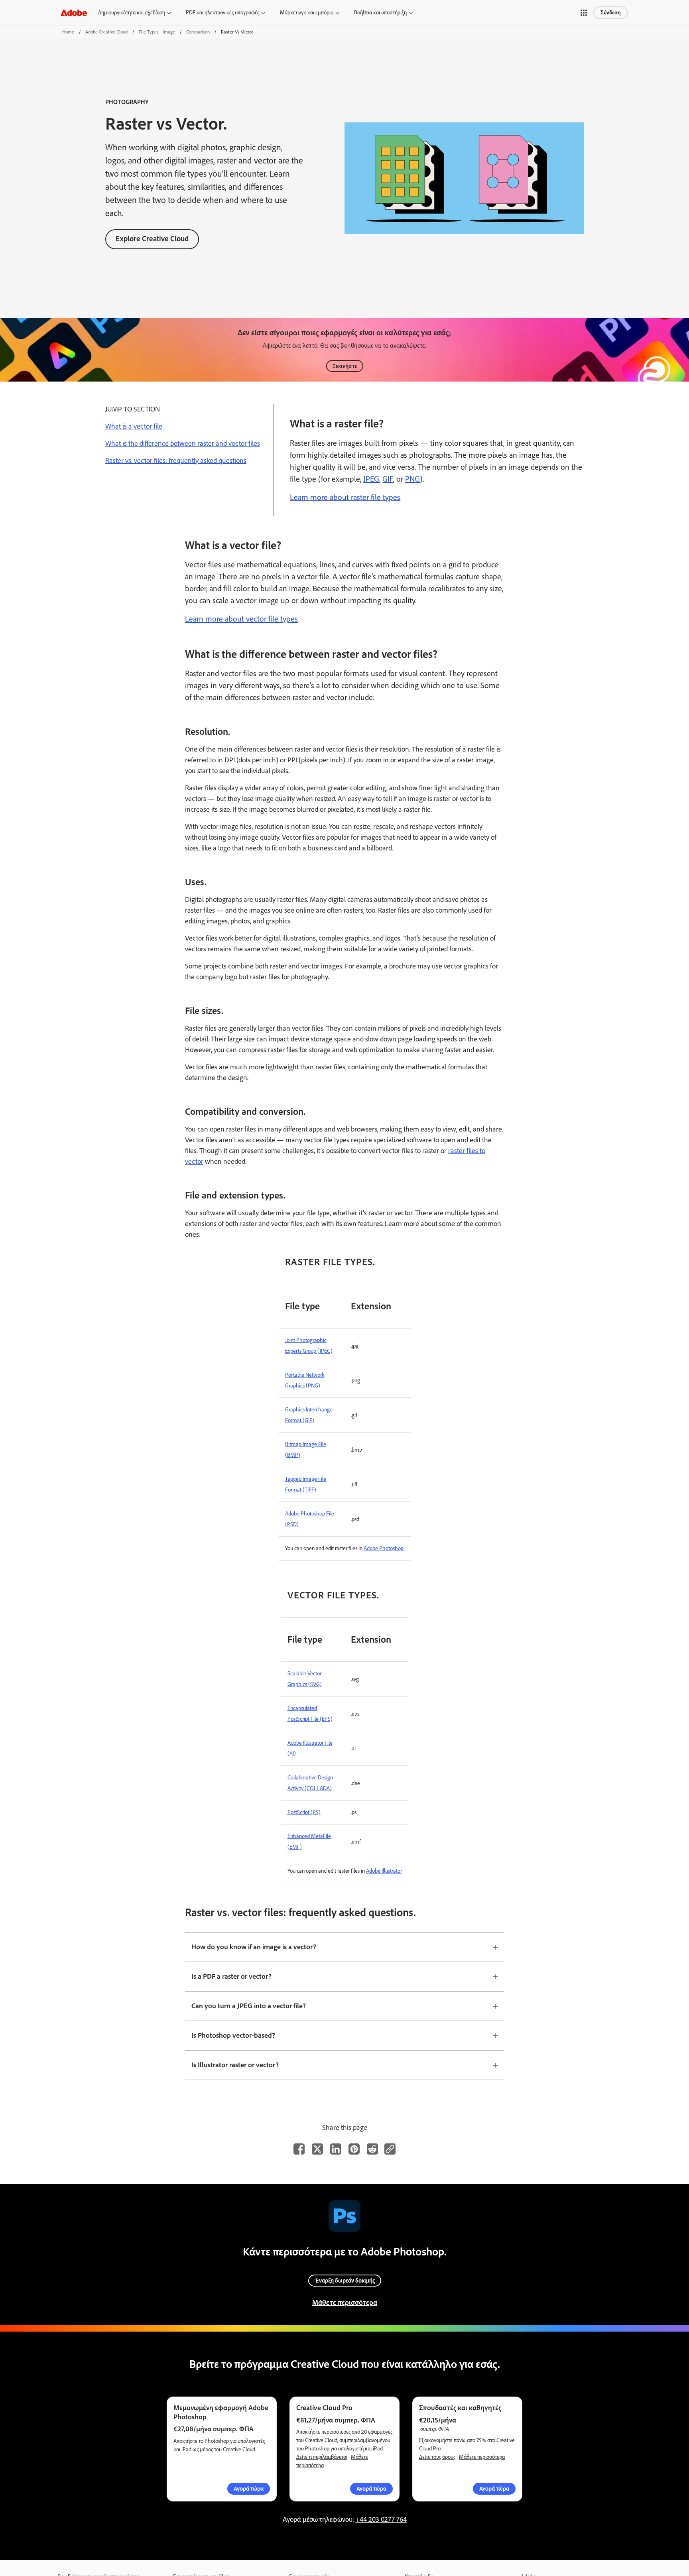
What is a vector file (134, 426)
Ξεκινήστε (345, 366)
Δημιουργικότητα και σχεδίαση (132, 13)
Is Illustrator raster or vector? (235, 2065)
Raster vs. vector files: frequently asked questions (176, 460)
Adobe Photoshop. (384, 1548)
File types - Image (157, 32)
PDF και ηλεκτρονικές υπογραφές (222, 13)
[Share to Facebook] (299, 2149)
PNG (412, 479)
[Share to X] (317, 2149)
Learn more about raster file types (345, 497)
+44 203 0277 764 (381, 2519)
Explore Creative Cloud (152, 239)
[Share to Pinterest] (354, 2149)
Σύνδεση (611, 13)
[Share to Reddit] (372, 2149)
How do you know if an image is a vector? (254, 1947)
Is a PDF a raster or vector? (231, 1976)
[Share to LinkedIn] (336, 2149)
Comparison (198, 32)
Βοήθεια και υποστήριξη (380, 13)
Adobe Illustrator (384, 1871)
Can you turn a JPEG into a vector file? (249, 2006)
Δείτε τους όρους (437, 2457)
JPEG (371, 479)
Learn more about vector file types (241, 619)
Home (68, 32)
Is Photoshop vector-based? (233, 2035)
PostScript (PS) (304, 1812)
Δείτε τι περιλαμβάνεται (322, 2457)
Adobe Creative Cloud (106, 32)
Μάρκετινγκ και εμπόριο (307, 13)
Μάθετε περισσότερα (345, 2302)
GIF (388, 479)
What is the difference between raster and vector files (183, 443)
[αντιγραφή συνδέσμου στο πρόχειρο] (390, 2149)
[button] (584, 13)
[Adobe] (74, 13)
